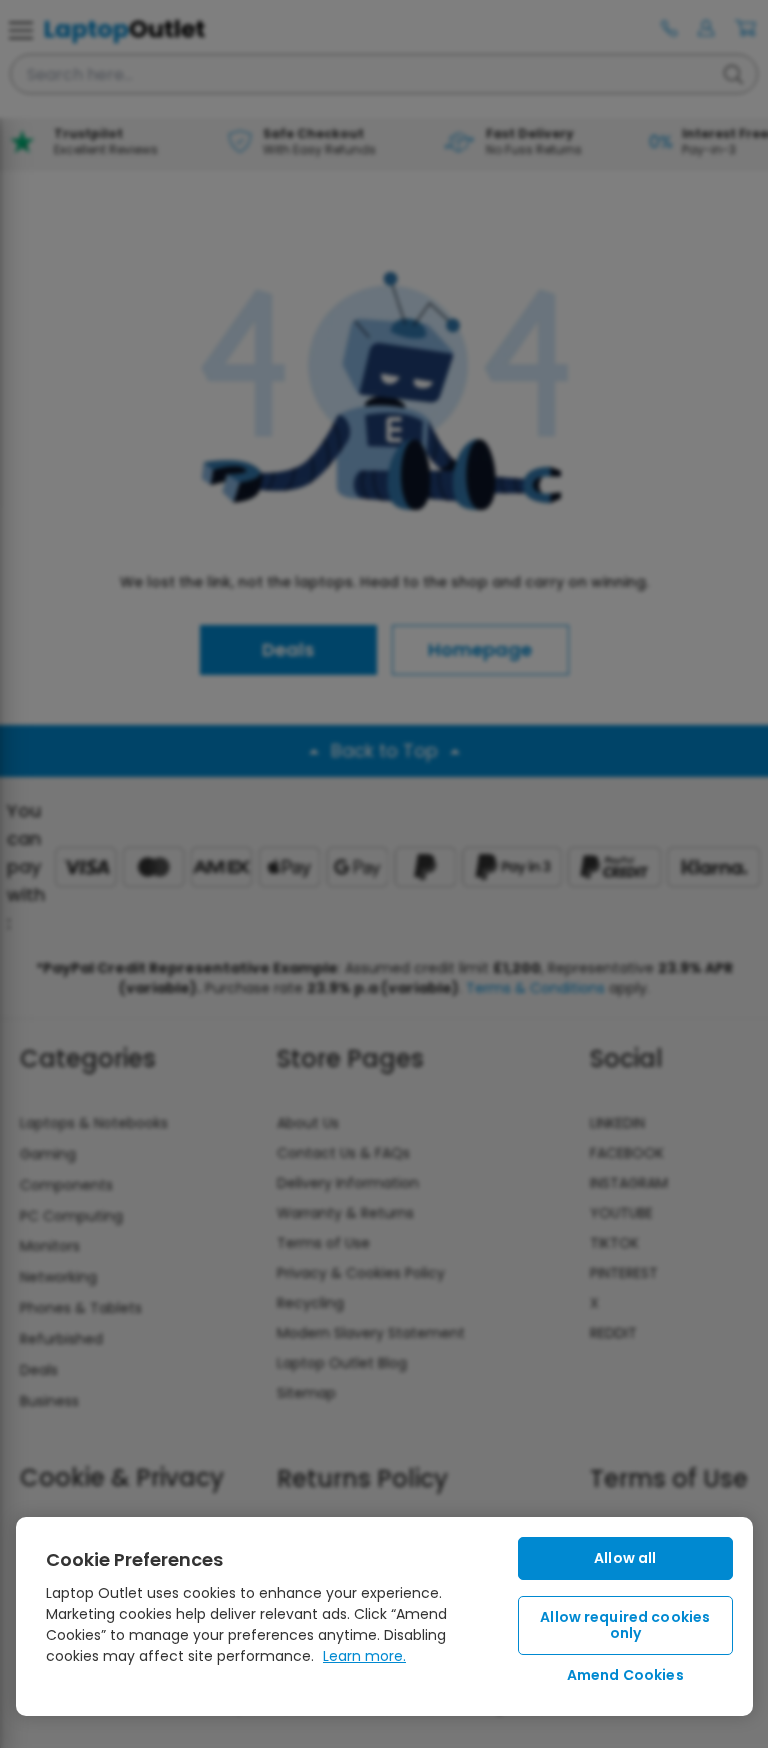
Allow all (625, 1558)
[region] (384, 1616)
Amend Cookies (625, 1675)
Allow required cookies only (625, 1625)
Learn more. (364, 1656)
